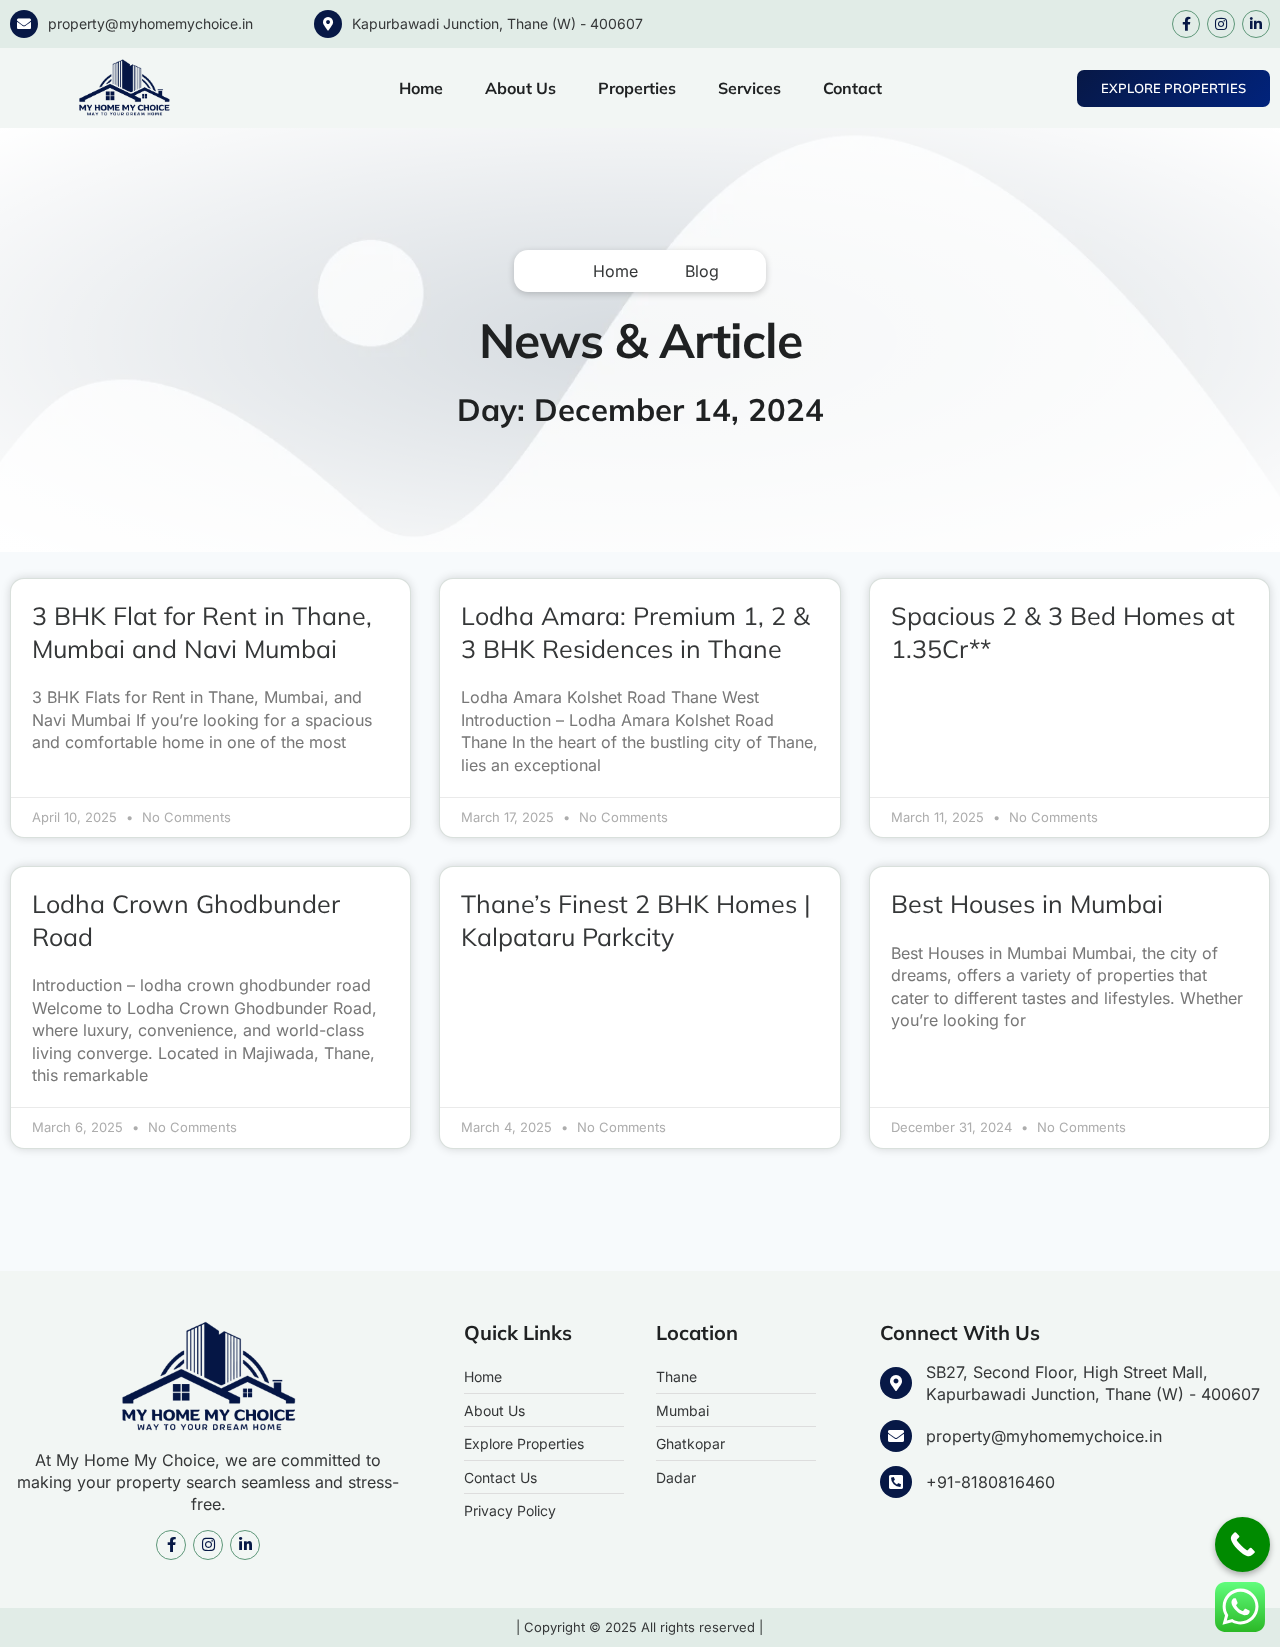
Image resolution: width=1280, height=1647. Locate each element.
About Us (520, 88)
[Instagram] (1221, 24)
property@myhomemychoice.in (150, 23)
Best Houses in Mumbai (1027, 903)
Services (749, 88)
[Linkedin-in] (1256, 24)
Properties (637, 88)
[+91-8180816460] (896, 1482)
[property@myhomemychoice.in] (24, 24)
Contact (852, 88)
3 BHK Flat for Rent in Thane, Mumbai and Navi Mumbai (202, 632)
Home (421, 88)
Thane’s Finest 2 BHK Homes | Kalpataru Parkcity (636, 920)
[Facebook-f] (1186, 24)
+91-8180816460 (990, 1482)
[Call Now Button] (1242, 1544)
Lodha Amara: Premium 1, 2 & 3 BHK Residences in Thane (635, 632)
